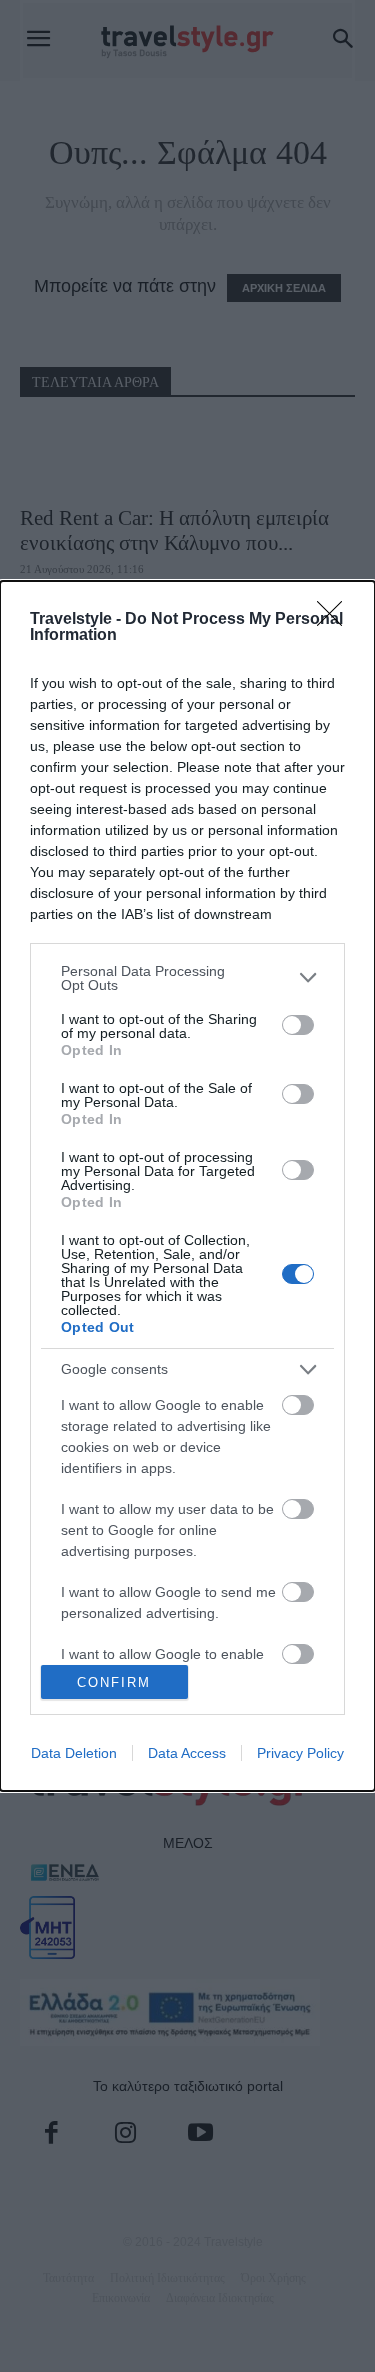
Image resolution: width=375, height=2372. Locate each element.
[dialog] (187, 1186)
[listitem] (187, 978)
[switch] (298, 1025)
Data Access (187, 1753)
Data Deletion (74, 1753)
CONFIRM (114, 1682)
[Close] (336, 620)
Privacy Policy (300, 1753)
